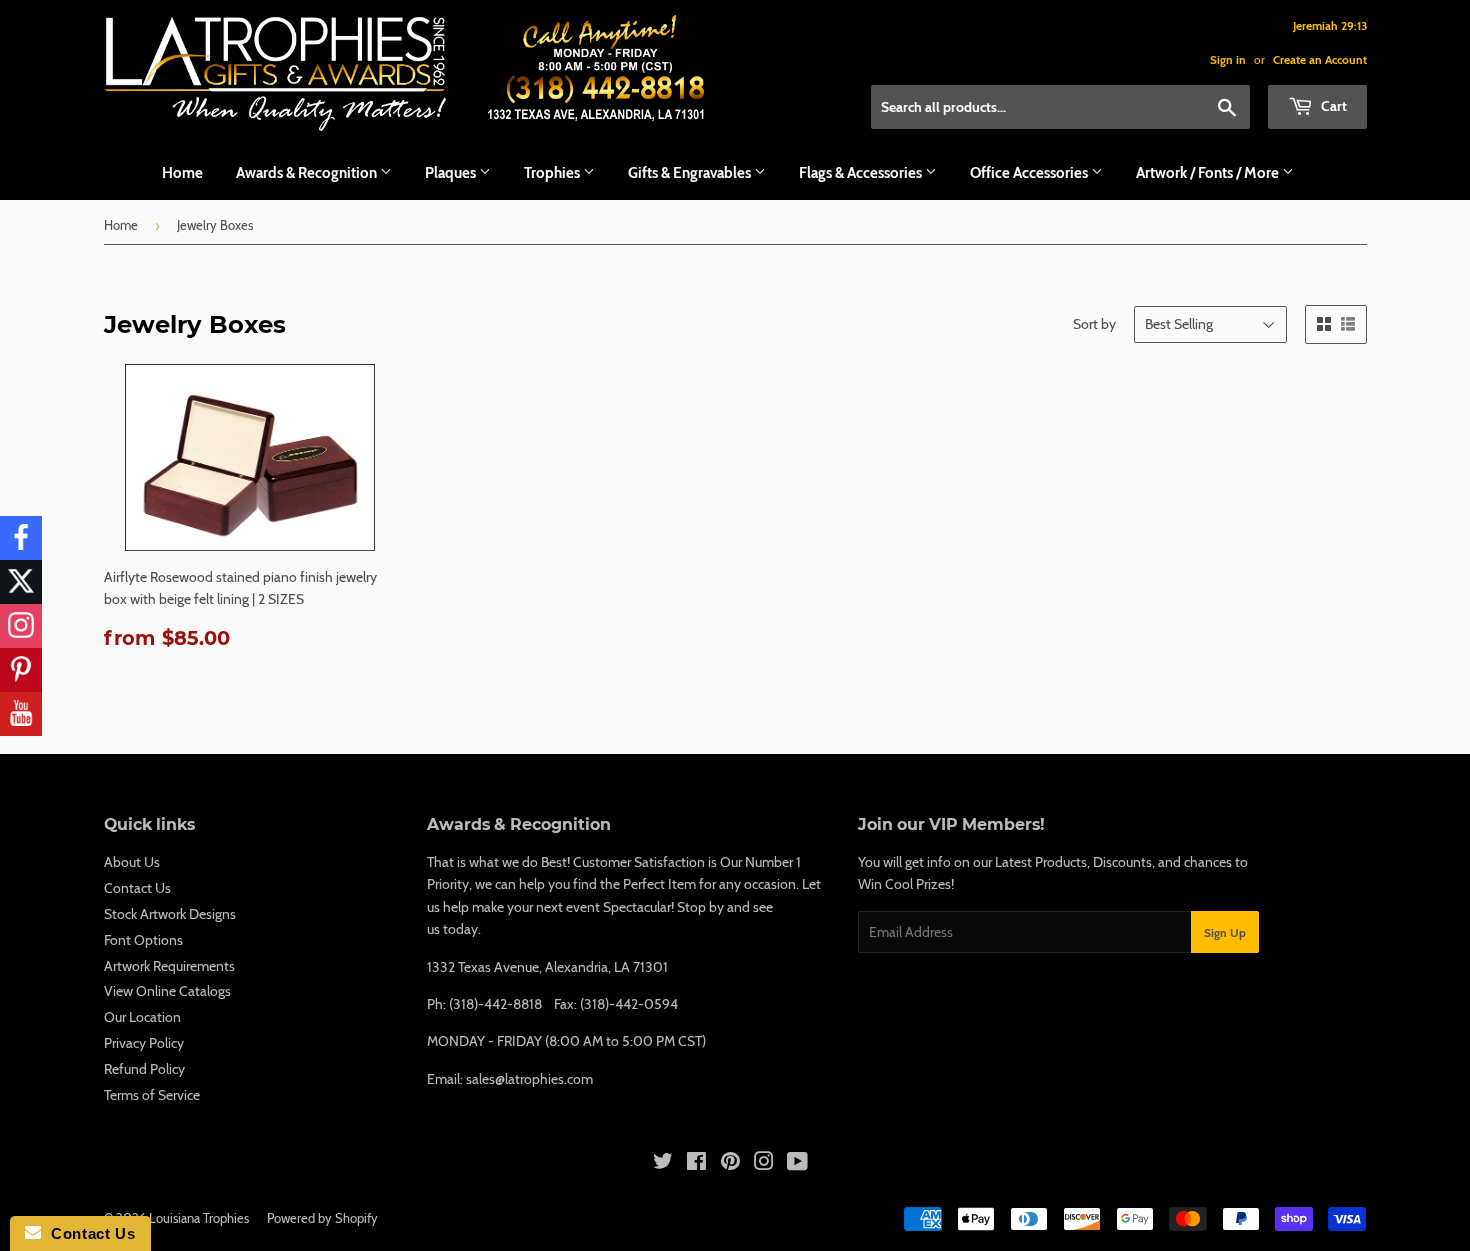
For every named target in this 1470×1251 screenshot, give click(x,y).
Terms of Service (152, 1095)
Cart (1332, 106)
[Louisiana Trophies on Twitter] (663, 1164)
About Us (132, 862)
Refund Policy (144, 1069)
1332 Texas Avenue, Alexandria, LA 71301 (547, 967)
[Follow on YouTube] (21, 714)
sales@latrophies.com (529, 1079)
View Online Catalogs (167, 991)
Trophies (553, 173)
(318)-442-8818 (495, 1004)
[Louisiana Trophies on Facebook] (696, 1164)
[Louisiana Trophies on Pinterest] (730, 1164)
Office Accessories (1030, 173)
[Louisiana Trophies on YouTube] (797, 1164)
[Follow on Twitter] (21, 582)
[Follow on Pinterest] (21, 670)
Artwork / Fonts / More (1209, 173)
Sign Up (1225, 932)
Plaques (452, 173)
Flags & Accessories (862, 173)
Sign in (1228, 60)
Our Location (142, 1017)
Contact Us (137, 888)
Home (182, 173)
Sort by (1094, 324)
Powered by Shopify (322, 1218)
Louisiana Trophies (199, 1218)
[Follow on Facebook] (21, 538)
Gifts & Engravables (691, 173)
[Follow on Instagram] (21, 626)
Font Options (143, 940)
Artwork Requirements (169, 966)
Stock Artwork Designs (170, 914)
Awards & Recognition (308, 173)
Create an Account (1320, 60)
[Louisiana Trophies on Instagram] (764, 1164)
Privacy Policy (144, 1043)
